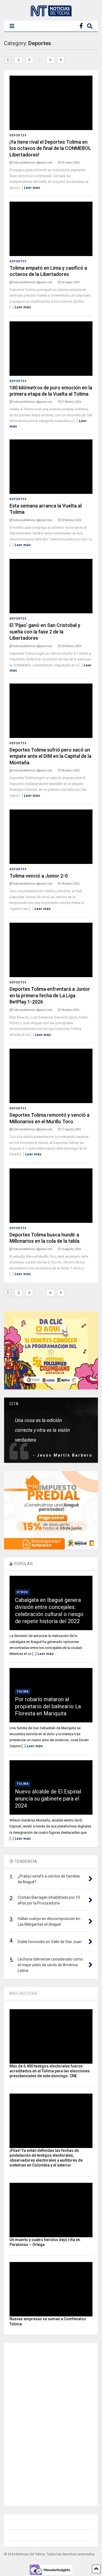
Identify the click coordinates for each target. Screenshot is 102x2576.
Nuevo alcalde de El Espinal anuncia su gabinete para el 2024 (48, 1799)
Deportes (18, 135)
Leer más (32, 188)
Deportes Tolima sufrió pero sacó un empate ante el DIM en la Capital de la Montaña (50, 756)
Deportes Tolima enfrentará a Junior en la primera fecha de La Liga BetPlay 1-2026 (50, 995)
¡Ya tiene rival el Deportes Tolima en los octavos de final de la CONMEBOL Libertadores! (50, 148)
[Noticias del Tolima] (51, 14)
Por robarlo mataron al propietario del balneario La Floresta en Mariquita (48, 1706)
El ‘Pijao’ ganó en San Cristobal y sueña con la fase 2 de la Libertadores (45, 632)
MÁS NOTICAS (24, 1993)
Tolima (23, 1692)
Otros (22, 1592)
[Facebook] (81, 26)
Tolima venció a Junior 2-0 (39, 876)
